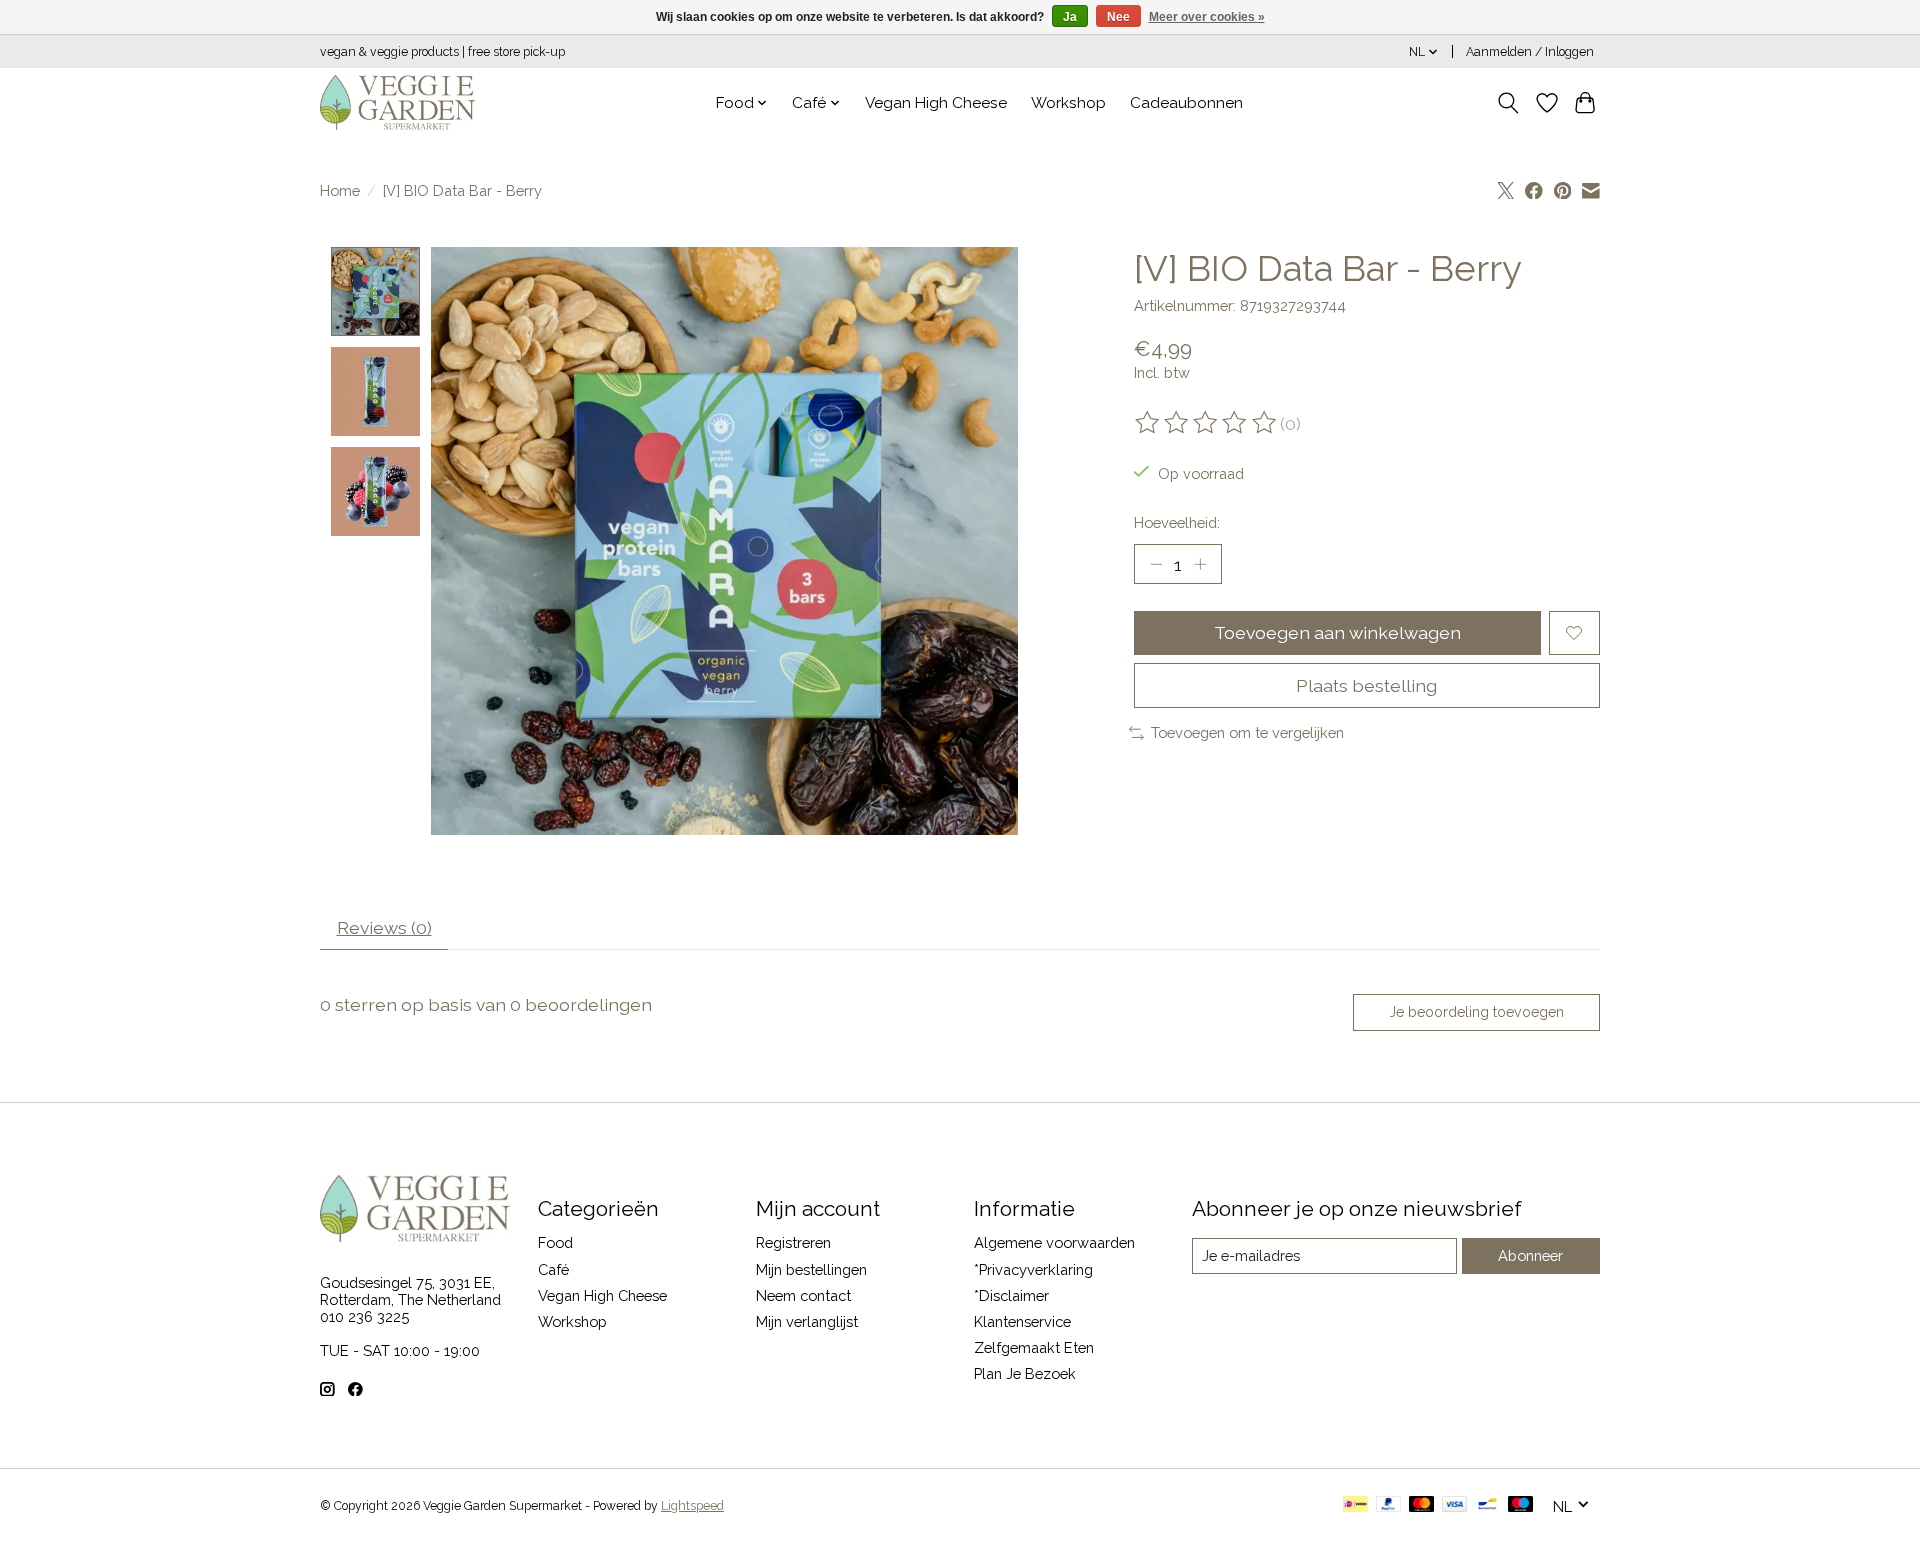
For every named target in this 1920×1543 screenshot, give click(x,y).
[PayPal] (1389, 1505)
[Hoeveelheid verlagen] (1156, 564)
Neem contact (803, 1295)
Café (553, 1269)
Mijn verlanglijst (807, 1321)
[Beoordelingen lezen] (1207, 423)
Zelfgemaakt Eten (1034, 1347)
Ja (1070, 17)
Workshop (1068, 103)
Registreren (793, 1242)
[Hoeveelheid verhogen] (1200, 564)
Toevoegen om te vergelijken (1247, 732)
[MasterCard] (1422, 1505)
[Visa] (1455, 1505)
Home (340, 190)
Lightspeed (692, 1506)
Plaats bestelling (1366, 685)
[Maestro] (1521, 1505)
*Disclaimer (1011, 1295)
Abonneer (1530, 1255)
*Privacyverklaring (1033, 1269)
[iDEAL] (1355, 1505)
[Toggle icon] (1508, 103)
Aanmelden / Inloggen (1530, 52)
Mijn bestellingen (811, 1269)
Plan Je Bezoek (1025, 1373)
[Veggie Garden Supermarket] (397, 102)
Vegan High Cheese (936, 103)
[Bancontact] (1487, 1505)
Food (555, 1242)
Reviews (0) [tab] (384, 927)
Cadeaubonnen (1186, 103)
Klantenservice (1022, 1321)
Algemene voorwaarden (1054, 1242)
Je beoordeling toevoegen (1476, 1012)
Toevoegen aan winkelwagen (1337, 632)
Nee (1118, 17)
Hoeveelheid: (1177, 522)
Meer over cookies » (1207, 17)
